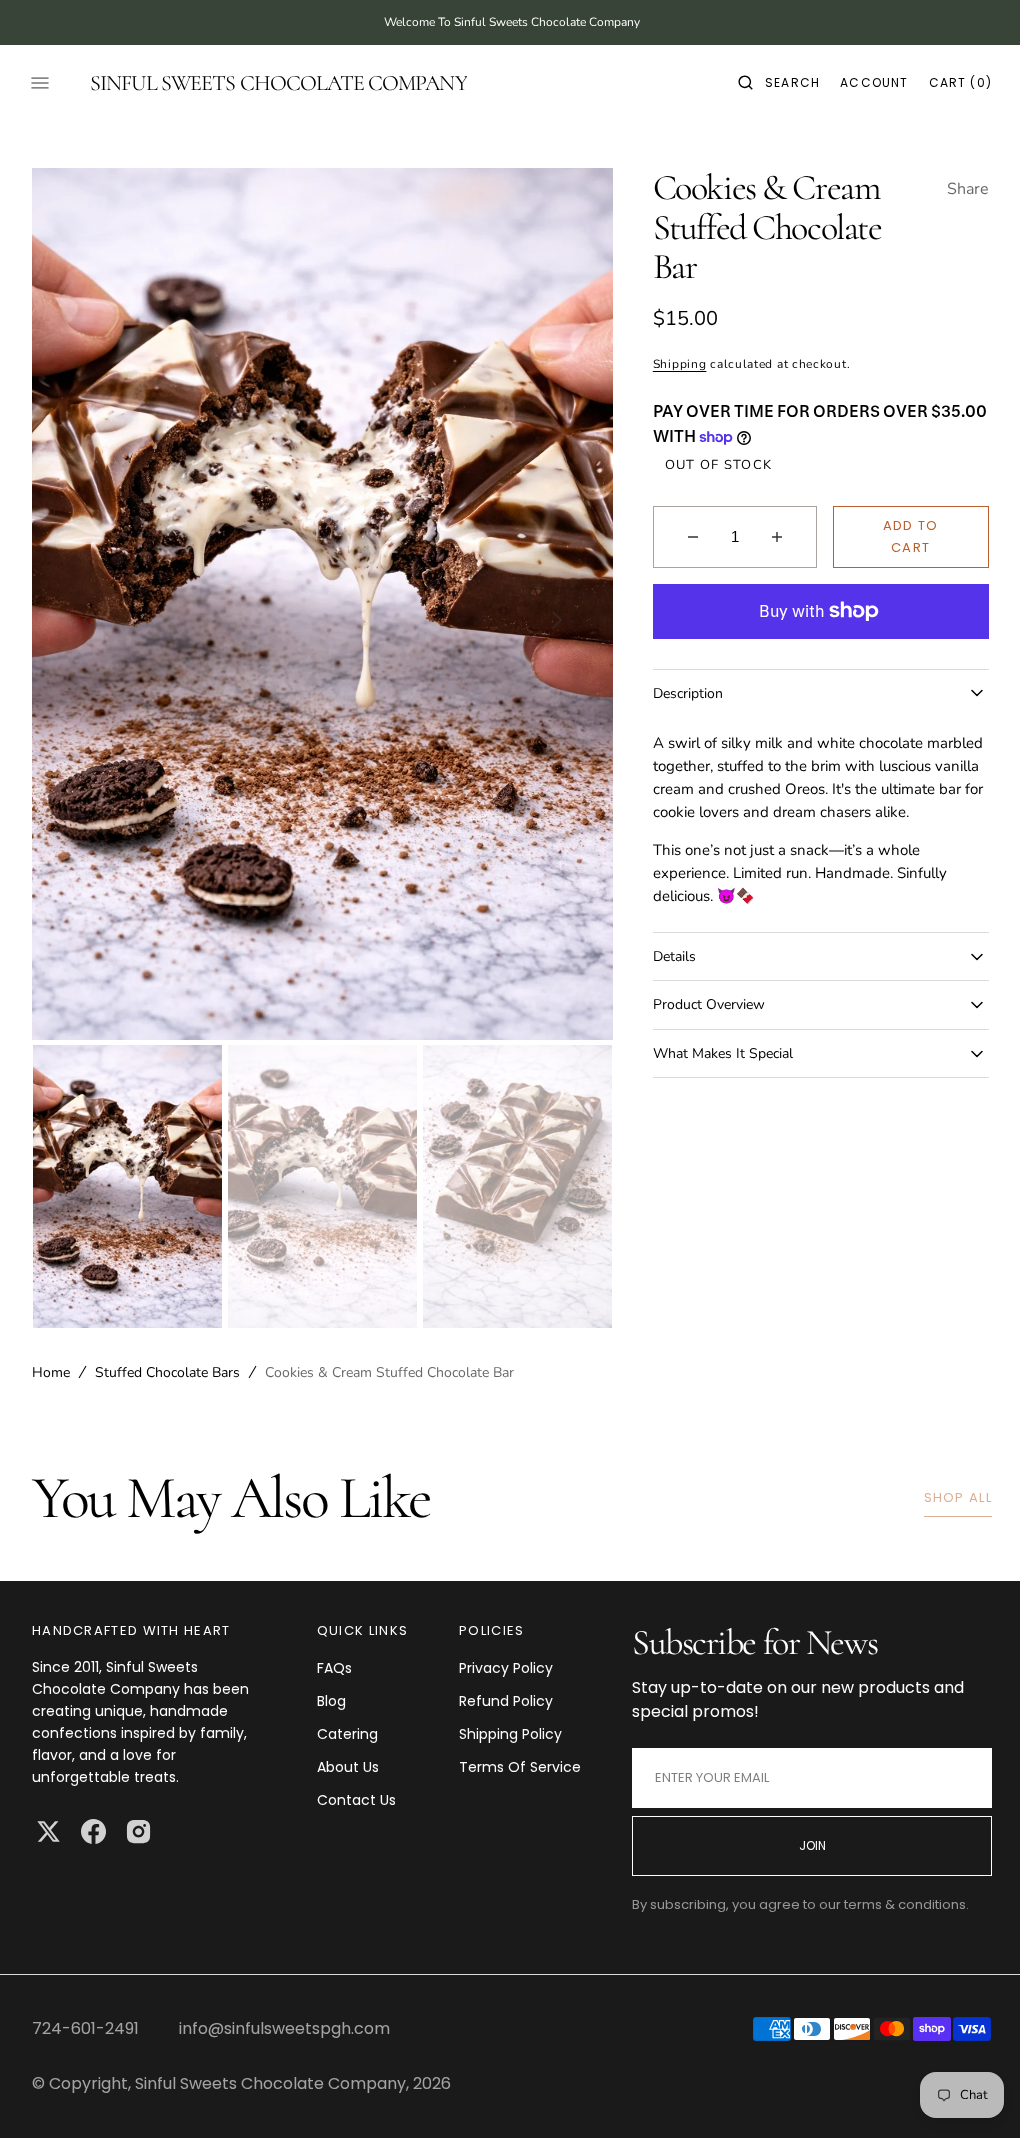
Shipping (671, 364)
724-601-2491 (85, 2028)
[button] (764, 83)
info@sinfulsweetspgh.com (284, 2028)
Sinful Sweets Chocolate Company (270, 2083)
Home (51, 1372)
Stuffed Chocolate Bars (167, 1372)
